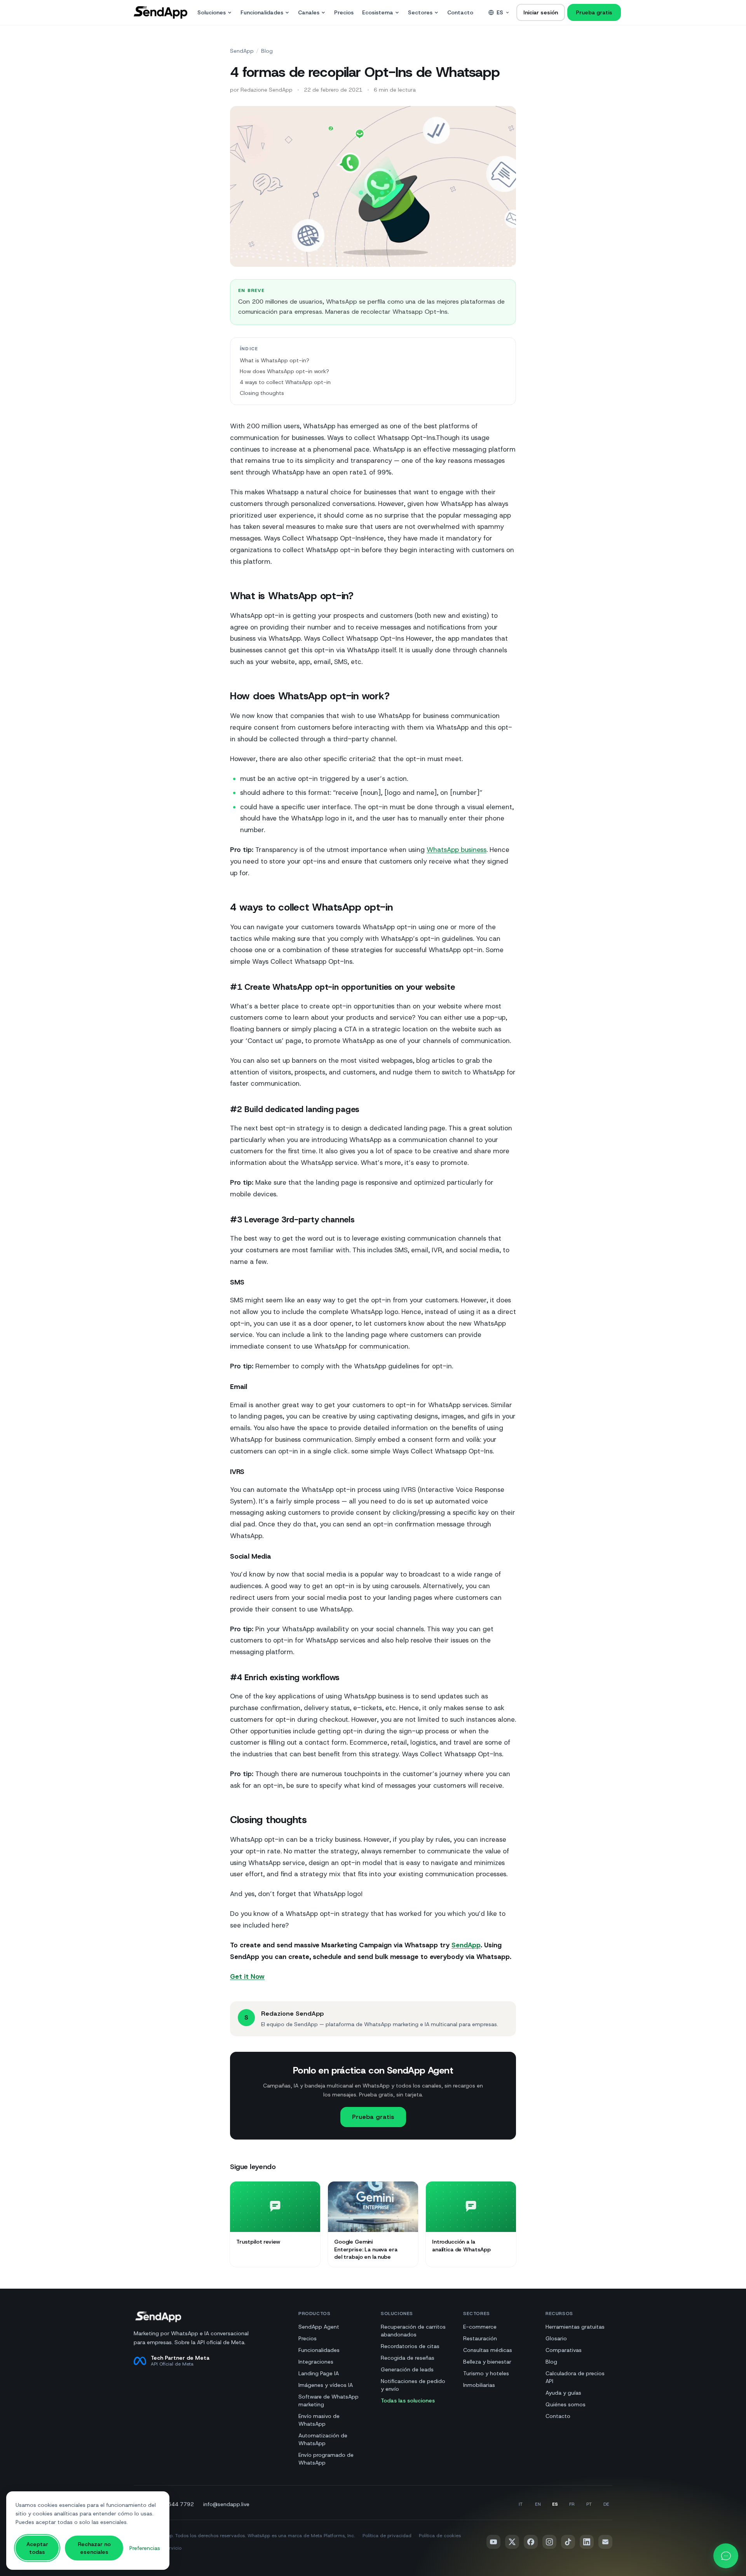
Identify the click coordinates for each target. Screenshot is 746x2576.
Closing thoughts (262, 393)
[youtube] (493, 2542)
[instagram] (549, 2542)
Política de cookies (440, 2536)
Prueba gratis (594, 12)
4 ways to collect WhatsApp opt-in (285, 382)
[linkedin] (587, 2542)
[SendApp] (160, 12)
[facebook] (531, 2542)
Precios (344, 12)
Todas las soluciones (408, 2400)
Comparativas (564, 2350)
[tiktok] (568, 2542)
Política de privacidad (387, 2536)
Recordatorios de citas (410, 2346)
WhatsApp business (457, 850)
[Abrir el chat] (726, 2556)
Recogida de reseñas (408, 2358)
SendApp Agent (319, 2327)
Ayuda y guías (563, 2393)
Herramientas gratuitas (575, 2327)
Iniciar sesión (541, 12)
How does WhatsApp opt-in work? (284, 371)
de (606, 2504)
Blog (267, 51)
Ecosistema (378, 12)
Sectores (420, 12)
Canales (309, 12)
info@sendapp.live (226, 2504)
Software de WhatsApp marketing (329, 2400)
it (521, 2504)
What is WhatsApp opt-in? (275, 360)
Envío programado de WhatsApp (326, 2459)
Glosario (556, 2338)
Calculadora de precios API (575, 2377)
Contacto (460, 12)
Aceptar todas (37, 2548)
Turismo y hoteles (486, 2373)
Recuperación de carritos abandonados (413, 2331)
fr (572, 2504)
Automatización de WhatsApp (323, 2439)
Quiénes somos (566, 2404)
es (500, 12)
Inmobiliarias (479, 2385)
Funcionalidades (262, 12)
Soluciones (212, 12)
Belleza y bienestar (487, 2362)
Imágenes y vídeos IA (326, 2385)
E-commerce (480, 2327)
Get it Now (247, 1976)
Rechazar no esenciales (94, 2548)
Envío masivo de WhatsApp (319, 2420)
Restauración (480, 2338)
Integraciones (316, 2362)
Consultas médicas (488, 2350)
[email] (605, 2542)
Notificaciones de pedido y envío (413, 2385)
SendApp (242, 51)
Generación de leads (407, 2369)
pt (589, 2504)
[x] (512, 2542)
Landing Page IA (319, 2373)
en (538, 2504)
